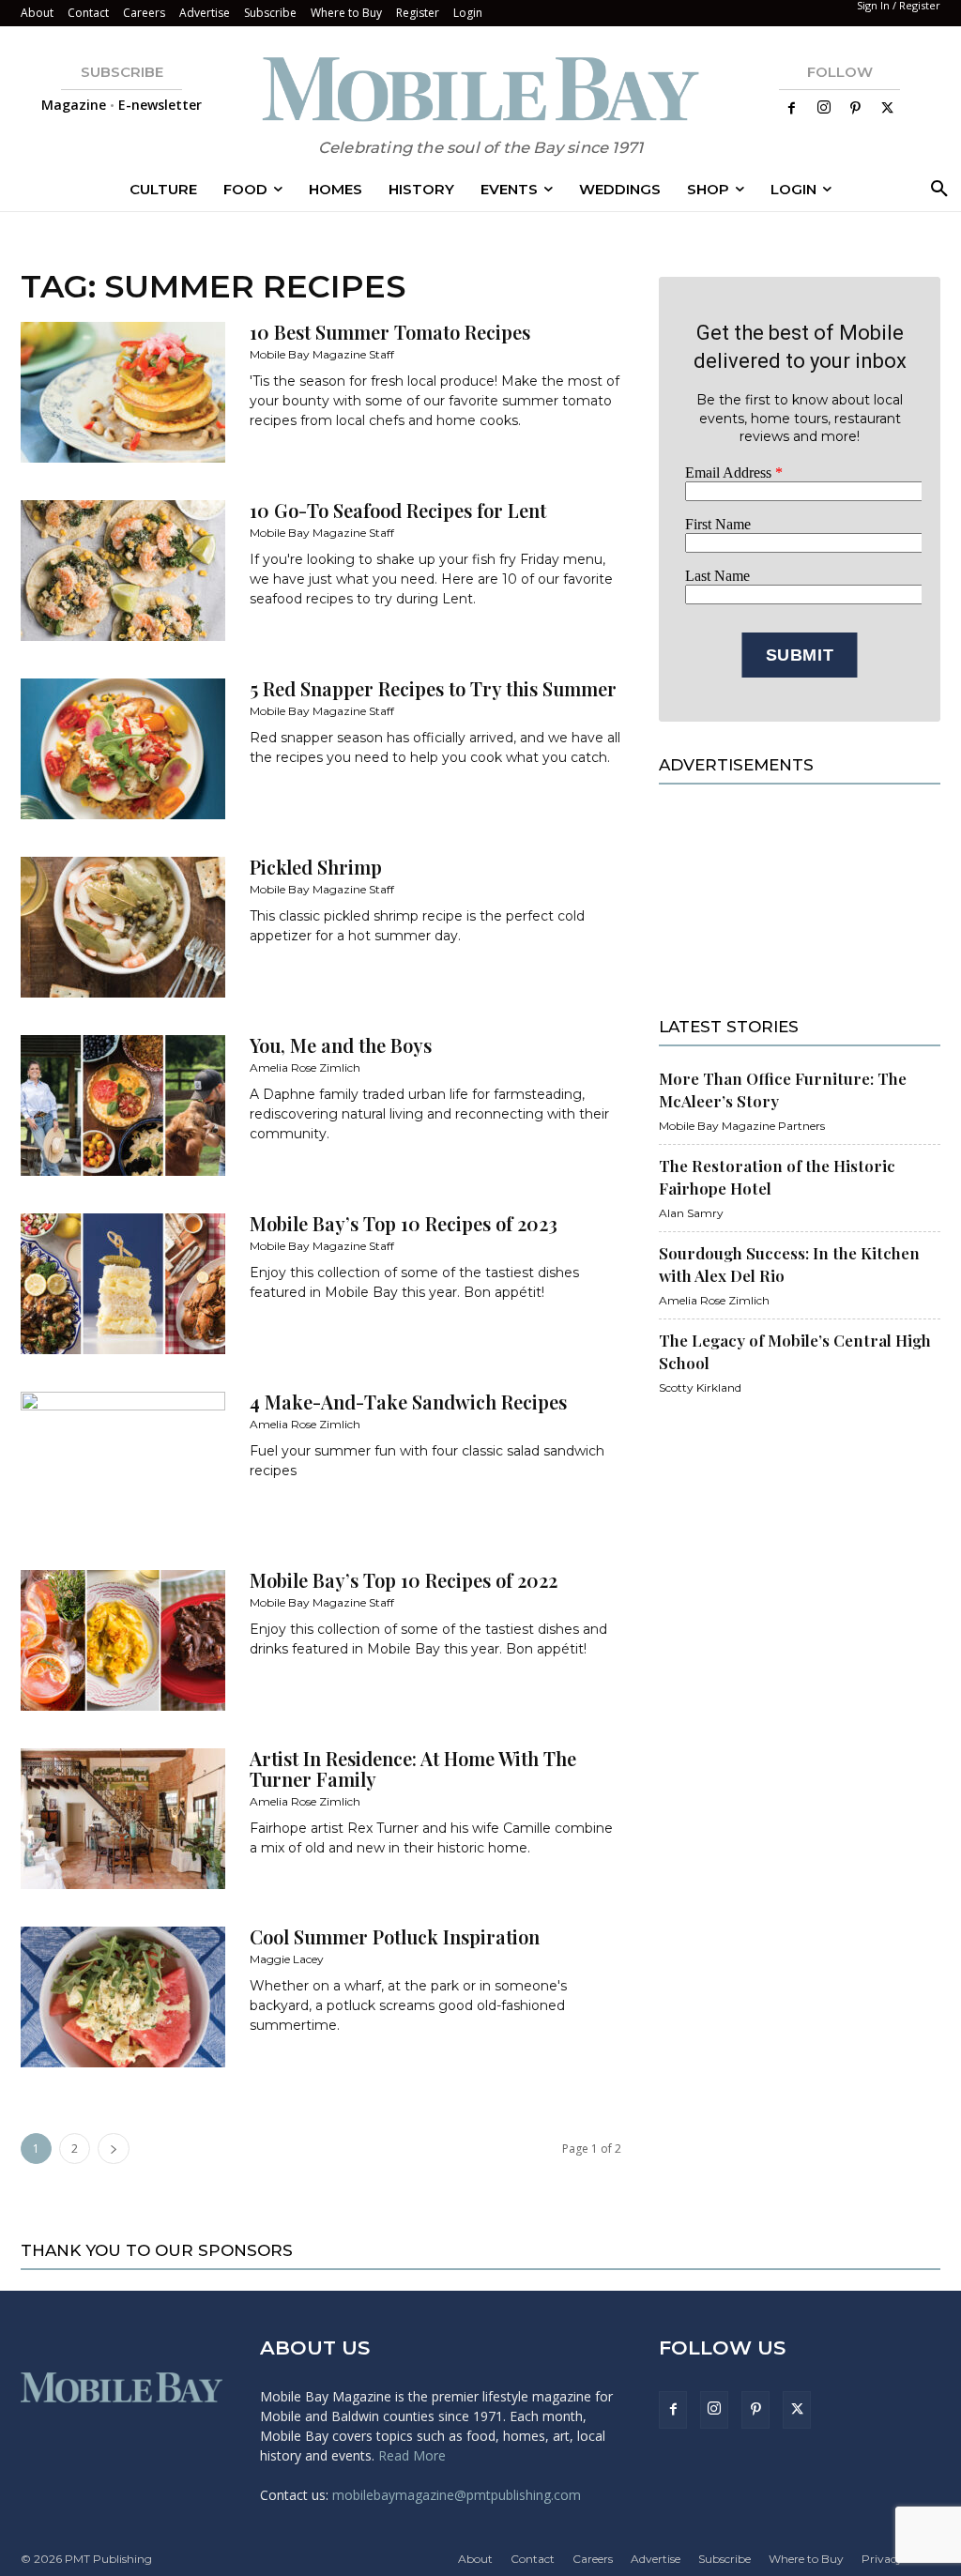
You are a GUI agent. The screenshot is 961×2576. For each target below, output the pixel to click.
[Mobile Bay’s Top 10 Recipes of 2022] (123, 1640)
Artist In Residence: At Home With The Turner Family (413, 1768)
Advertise (205, 13)
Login (468, 13)
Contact (88, 13)
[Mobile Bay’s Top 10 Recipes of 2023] (123, 1284)
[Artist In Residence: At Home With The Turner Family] (123, 1819)
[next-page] (114, 2149)
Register (418, 13)
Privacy (882, 2559)
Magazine (74, 105)
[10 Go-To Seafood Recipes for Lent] (123, 571)
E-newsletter (160, 105)
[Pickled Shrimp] (123, 927)
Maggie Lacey (287, 1959)
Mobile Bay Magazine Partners (742, 1126)
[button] (936, 190)
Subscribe (270, 13)
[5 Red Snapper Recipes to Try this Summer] (123, 749)
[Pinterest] (856, 109)
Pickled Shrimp (316, 867)
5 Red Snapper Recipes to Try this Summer (433, 688)
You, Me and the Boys (341, 1045)
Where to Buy (346, 13)
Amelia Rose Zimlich (305, 1067)
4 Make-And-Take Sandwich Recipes (408, 1402)
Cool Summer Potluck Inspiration (395, 1936)
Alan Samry (691, 1213)
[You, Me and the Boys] (123, 1105)
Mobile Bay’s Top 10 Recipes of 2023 (404, 1223)
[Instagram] (824, 108)
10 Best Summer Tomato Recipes (390, 332)
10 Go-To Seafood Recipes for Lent (398, 510)
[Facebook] (792, 109)
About (37, 13)
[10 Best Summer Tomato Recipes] (123, 392)
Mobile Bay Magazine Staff (322, 354)
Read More (412, 2455)
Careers (144, 13)
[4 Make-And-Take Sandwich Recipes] (123, 1462)
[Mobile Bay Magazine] (480, 89)
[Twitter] (888, 109)
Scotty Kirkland (700, 1387)
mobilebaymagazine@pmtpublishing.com (457, 2495)
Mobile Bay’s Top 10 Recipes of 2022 (404, 1580)
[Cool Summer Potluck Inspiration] (123, 1997)
